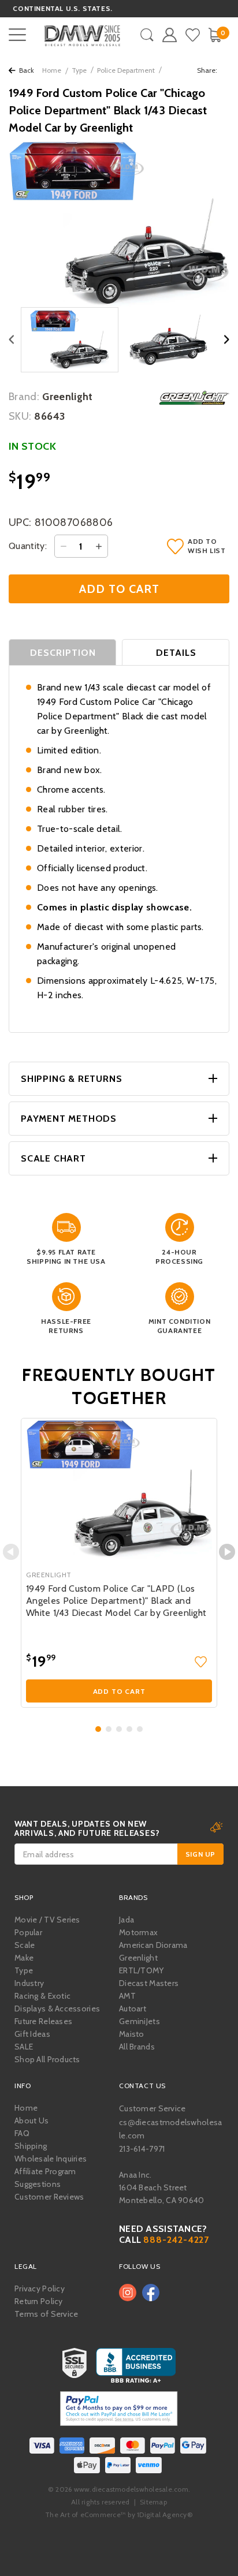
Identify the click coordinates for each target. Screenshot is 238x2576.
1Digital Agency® (165, 2515)
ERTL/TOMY (142, 1970)
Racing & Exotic (42, 1996)
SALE (24, 2047)
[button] (98, 1729)
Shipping (31, 2146)
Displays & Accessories (57, 2008)
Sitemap (153, 2502)
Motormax (138, 1932)
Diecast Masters (149, 1983)
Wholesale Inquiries (51, 2159)
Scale (25, 1945)
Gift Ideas (32, 2034)
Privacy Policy (40, 2288)
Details (176, 653)
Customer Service (152, 2108)
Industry (29, 1983)
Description (63, 653)
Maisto (132, 2034)
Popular (28, 1932)
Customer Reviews (49, 2197)
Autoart (133, 2008)
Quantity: (28, 546)
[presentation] (11, 1552)
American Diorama (153, 1945)
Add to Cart (119, 1691)
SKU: (20, 416)
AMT (127, 1996)
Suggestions (38, 2184)
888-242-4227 (176, 2240)
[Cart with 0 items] (215, 35)
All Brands (137, 2047)
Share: (208, 70)
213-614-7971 (142, 2149)
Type (79, 70)
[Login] (170, 35)
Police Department (126, 70)
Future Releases (43, 2021)
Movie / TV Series (47, 1920)
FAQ (22, 2133)
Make (24, 1958)
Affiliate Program (45, 2171)
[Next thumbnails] (227, 340)
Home (52, 70)
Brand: (24, 397)
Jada (127, 1920)
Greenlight (138, 1958)
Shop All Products (47, 2059)
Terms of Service (46, 2314)
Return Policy (39, 2301)
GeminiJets (140, 2021)
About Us (31, 2120)
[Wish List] (193, 35)
